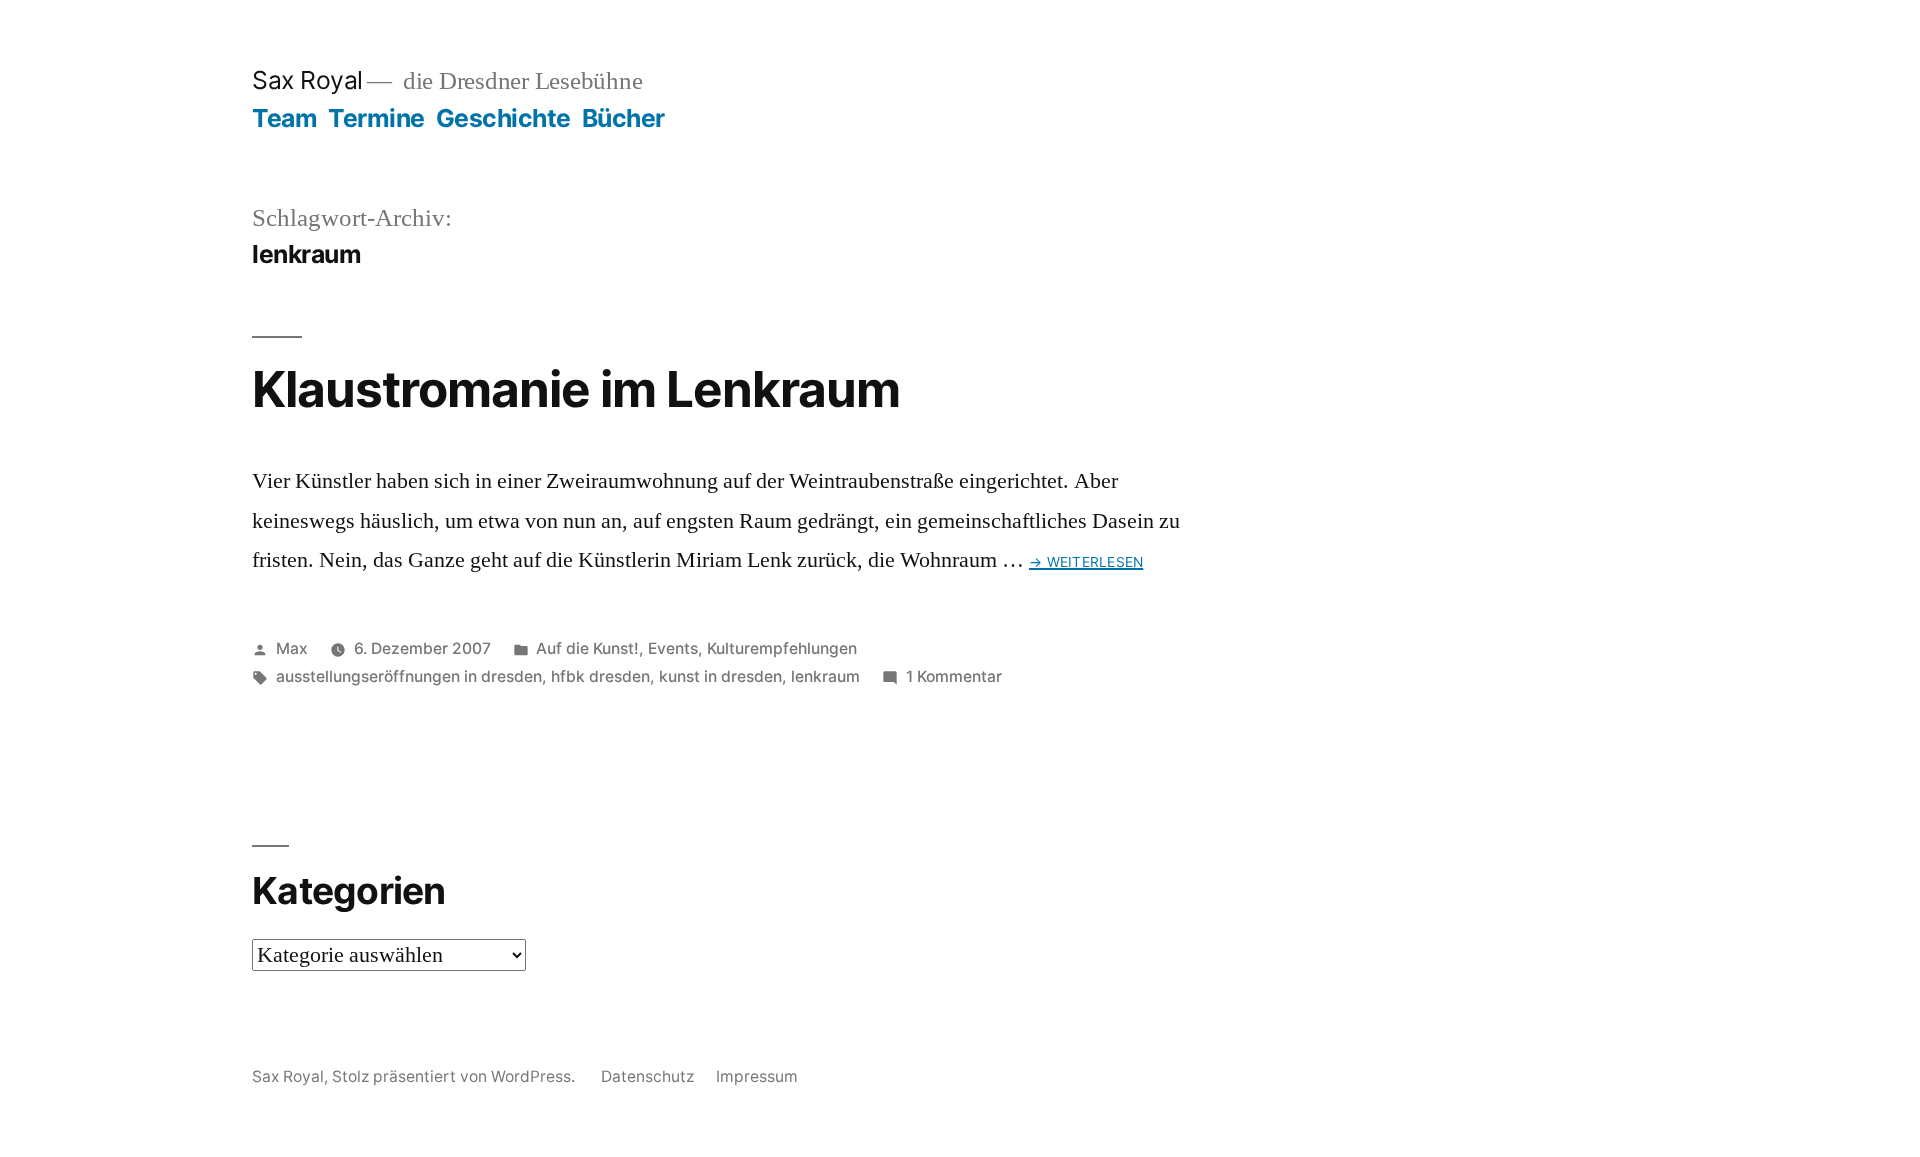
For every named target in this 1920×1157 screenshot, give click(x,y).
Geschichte (503, 118)
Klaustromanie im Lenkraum (576, 389)
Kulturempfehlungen (782, 648)
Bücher (623, 118)
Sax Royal (307, 80)
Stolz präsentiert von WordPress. (455, 1076)
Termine (376, 118)
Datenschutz (647, 1076)
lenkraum (825, 676)
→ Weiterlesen (1086, 562)
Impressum (757, 1076)
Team (284, 118)
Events (673, 648)
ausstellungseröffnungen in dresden (409, 676)
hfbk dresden (600, 676)
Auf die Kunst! (587, 648)
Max (292, 648)
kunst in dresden (720, 676)
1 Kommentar (954, 676)
